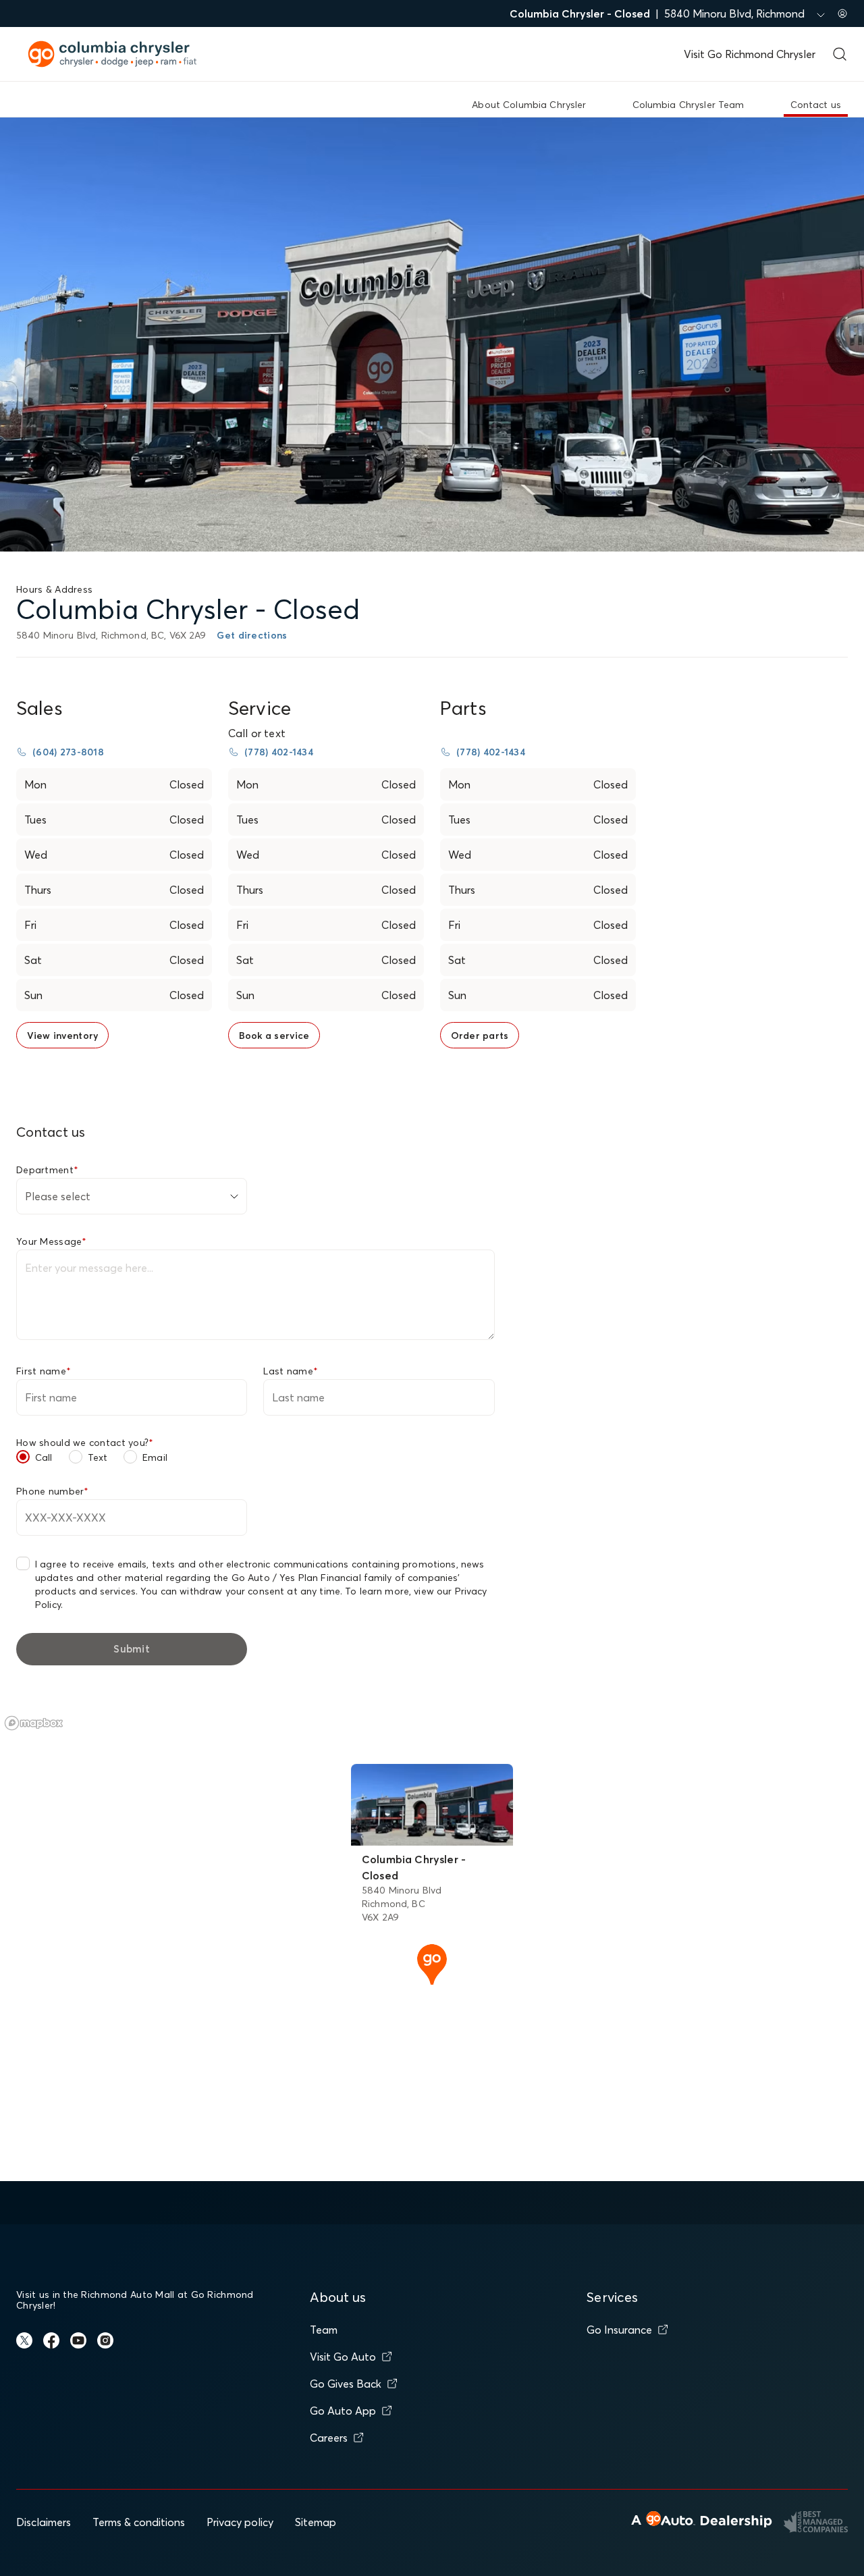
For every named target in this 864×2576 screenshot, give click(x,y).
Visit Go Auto (343, 2357)
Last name (291, 1371)
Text (98, 1457)
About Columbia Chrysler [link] (529, 105)
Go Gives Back (346, 2384)
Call (44, 1457)
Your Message (52, 1241)
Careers (329, 2438)
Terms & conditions (139, 2522)
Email (155, 1457)
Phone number (53, 1491)
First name (44, 1371)
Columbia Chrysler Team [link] (688, 105)
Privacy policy (240, 2522)
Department (47, 1170)
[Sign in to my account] (842, 14)
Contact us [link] (816, 105)
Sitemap (316, 2522)
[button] (432, 1963)
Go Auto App (343, 2411)
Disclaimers (44, 2522)
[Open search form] (840, 54)
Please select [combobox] (58, 1196)
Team (324, 2330)
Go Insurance (619, 2330)
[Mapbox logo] (34, 1723)
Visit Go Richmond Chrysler (750, 54)
